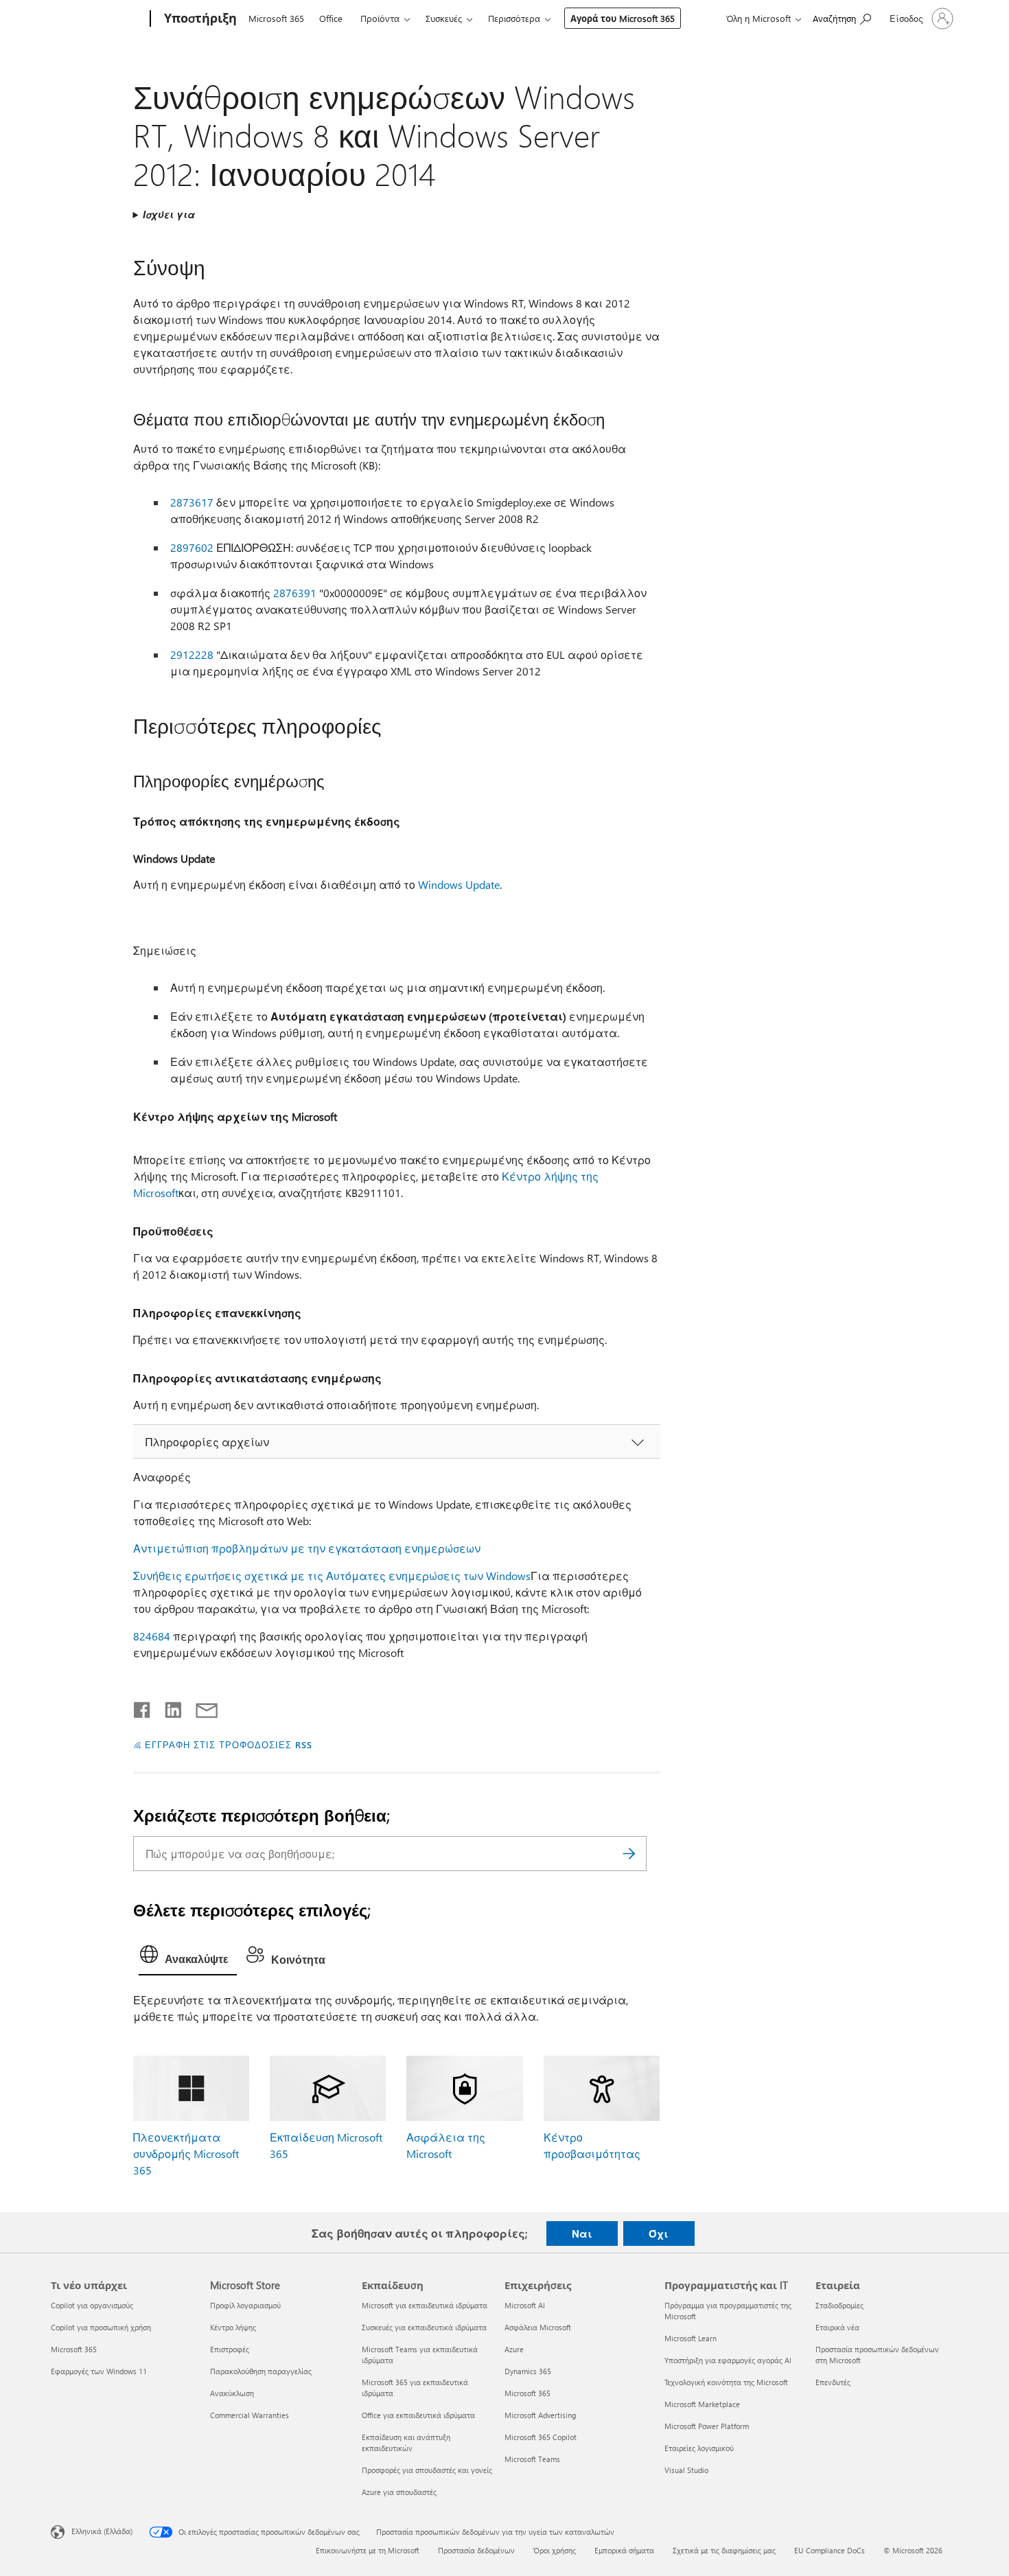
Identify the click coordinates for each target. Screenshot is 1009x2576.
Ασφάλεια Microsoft (538, 2327)
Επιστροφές (230, 2349)
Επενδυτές (833, 2382)
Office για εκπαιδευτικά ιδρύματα (418, 2415)
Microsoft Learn (691, 2338)
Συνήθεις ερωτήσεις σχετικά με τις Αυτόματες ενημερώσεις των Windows (332, 1576)
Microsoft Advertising (540, 2415)
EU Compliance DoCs (830, 2550)
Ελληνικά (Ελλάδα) (102, 2531)
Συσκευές (444, 18)
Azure (514, 2349)
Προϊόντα (380, 18)
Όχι (659, 2233)
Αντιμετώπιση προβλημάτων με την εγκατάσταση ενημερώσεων (307, 1548)
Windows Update (459, 884)
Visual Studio (686, 2470)
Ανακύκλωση (232, 2393)
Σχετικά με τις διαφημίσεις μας (724, 2550)
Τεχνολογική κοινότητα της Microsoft (726, 2382)
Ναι (582, 2233)
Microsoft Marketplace (702, 2404)
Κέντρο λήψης (233, 2327)
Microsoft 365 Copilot (541, 2437)
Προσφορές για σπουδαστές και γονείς (427, 2470)
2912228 (192, 654)
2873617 (192, 502)
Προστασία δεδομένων (476, 2550)
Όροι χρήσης (555, 2550)
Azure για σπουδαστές (399, 2492)
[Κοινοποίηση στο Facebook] (143, 1707)
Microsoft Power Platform (707, 2426)
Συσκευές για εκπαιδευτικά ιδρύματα (424, 2327)
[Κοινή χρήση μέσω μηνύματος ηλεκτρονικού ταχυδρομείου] (200, 1707)
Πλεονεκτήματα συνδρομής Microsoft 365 (186, 2154)
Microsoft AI (525, 2305)
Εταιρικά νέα (837, 2327)
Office (331, 18)
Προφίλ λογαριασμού (245, 2305)
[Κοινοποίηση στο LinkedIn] (168, 1707)
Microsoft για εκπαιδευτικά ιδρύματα (425, 2305)
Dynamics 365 (528, 2371)
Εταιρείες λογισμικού (699, 2448)
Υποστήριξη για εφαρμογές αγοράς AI (728, 2360)
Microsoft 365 (276, 18)
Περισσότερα (514, 18)
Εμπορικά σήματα (624, 2550)
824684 (152, 1636)
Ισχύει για (169, 214)
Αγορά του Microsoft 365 (623, 18)
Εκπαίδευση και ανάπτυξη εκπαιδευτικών (406, 2442)
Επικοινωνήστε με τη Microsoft (368, 2550)
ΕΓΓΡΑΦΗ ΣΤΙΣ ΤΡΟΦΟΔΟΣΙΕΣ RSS (228, 1744)
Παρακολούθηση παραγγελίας (261, 2371)
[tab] (188, 1958)
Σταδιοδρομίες (839, 2305)
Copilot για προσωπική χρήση (101, 2327)
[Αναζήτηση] (629, 1854)
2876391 (295, 593)
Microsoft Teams (532, 2459)
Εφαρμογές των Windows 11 (99, 2371)
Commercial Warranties (250, 2415)
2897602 (192, 547)
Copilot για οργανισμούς (92, 2305)
